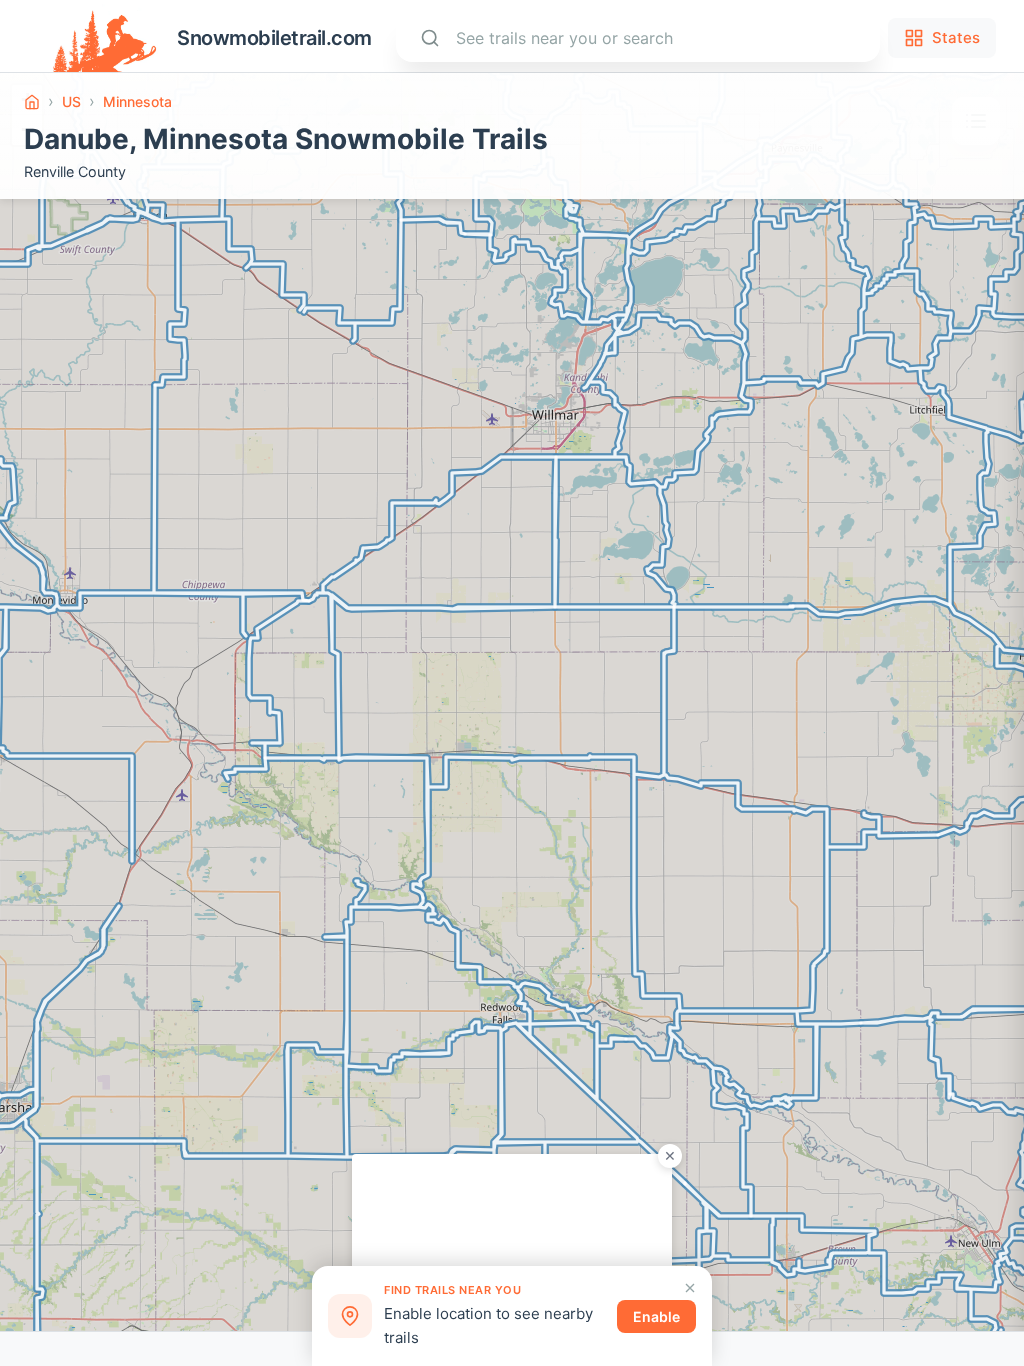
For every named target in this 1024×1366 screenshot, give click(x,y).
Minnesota (137, 101)
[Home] (32, 102)
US (71, 101)
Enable (656, 1316)
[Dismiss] (690, 1288)
